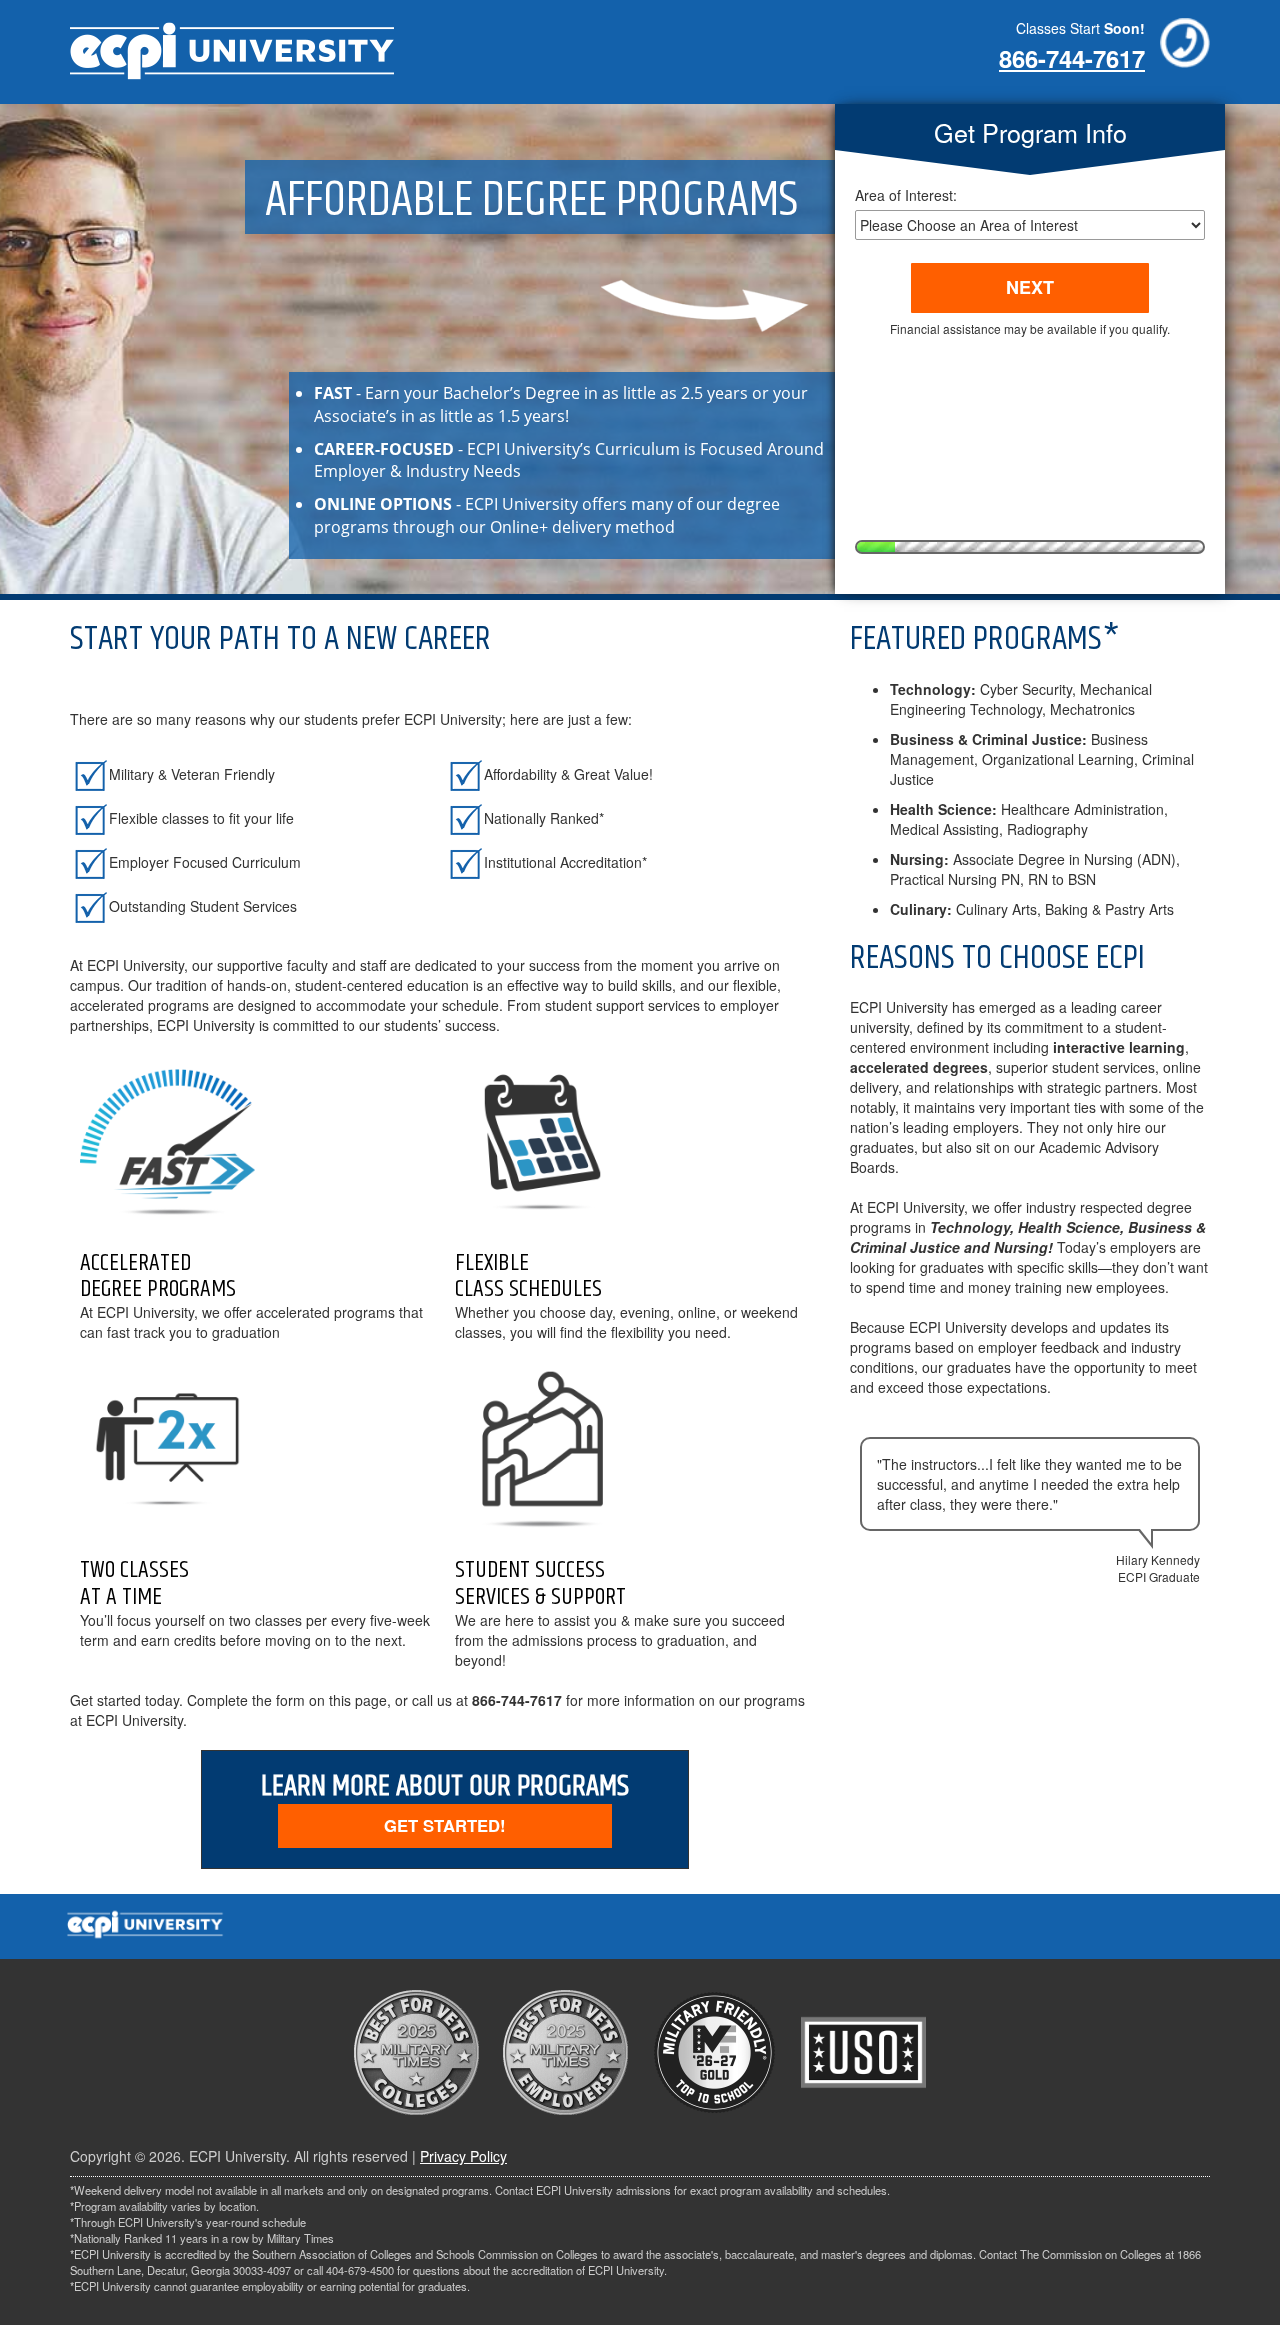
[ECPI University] (232, 46)
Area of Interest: (906, 195)
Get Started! (445, 1825)
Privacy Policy (463, 2156)
